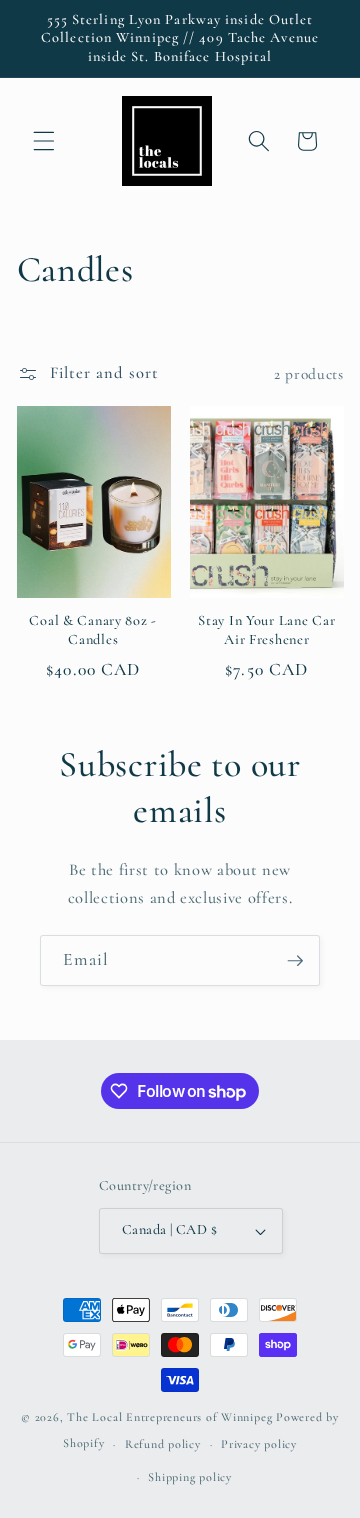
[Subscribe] (295, 961)
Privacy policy (259, 1444)
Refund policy (163, 1444)
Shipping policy (190, 1477)
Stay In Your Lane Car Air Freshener (266, 629)
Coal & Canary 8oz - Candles (93, 629)
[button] (44, 141)
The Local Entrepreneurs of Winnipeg (169, 1417)
